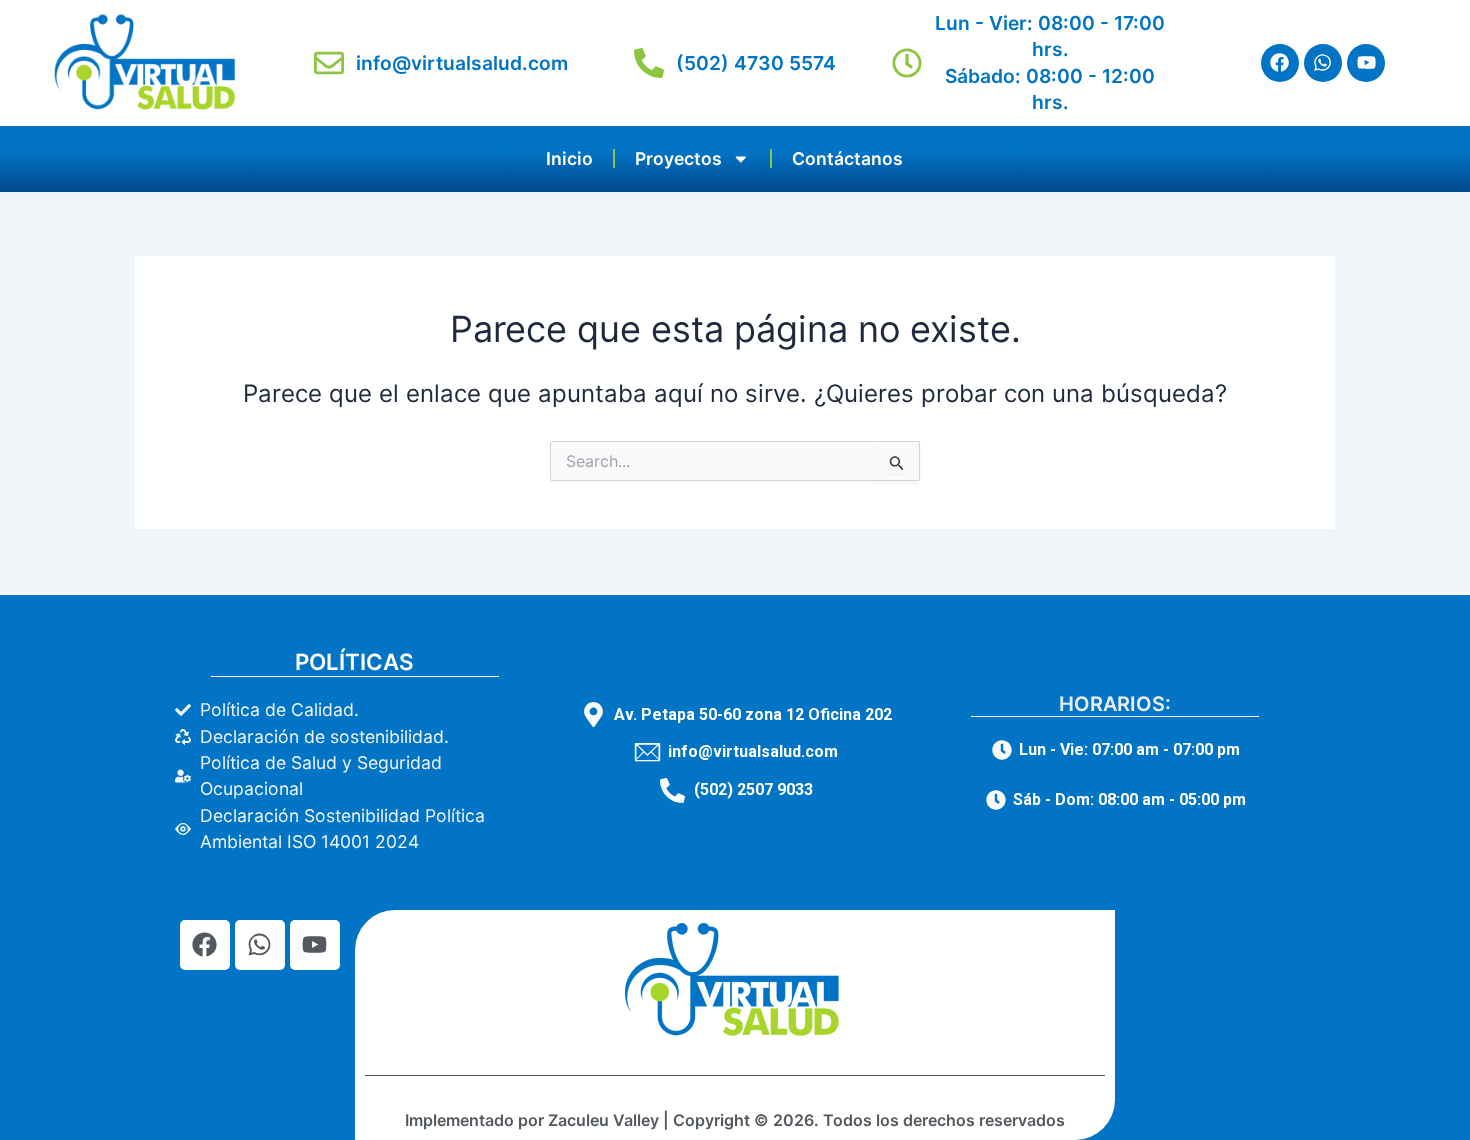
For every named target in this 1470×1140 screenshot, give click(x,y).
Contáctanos (847, 158)
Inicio (569, 158)
